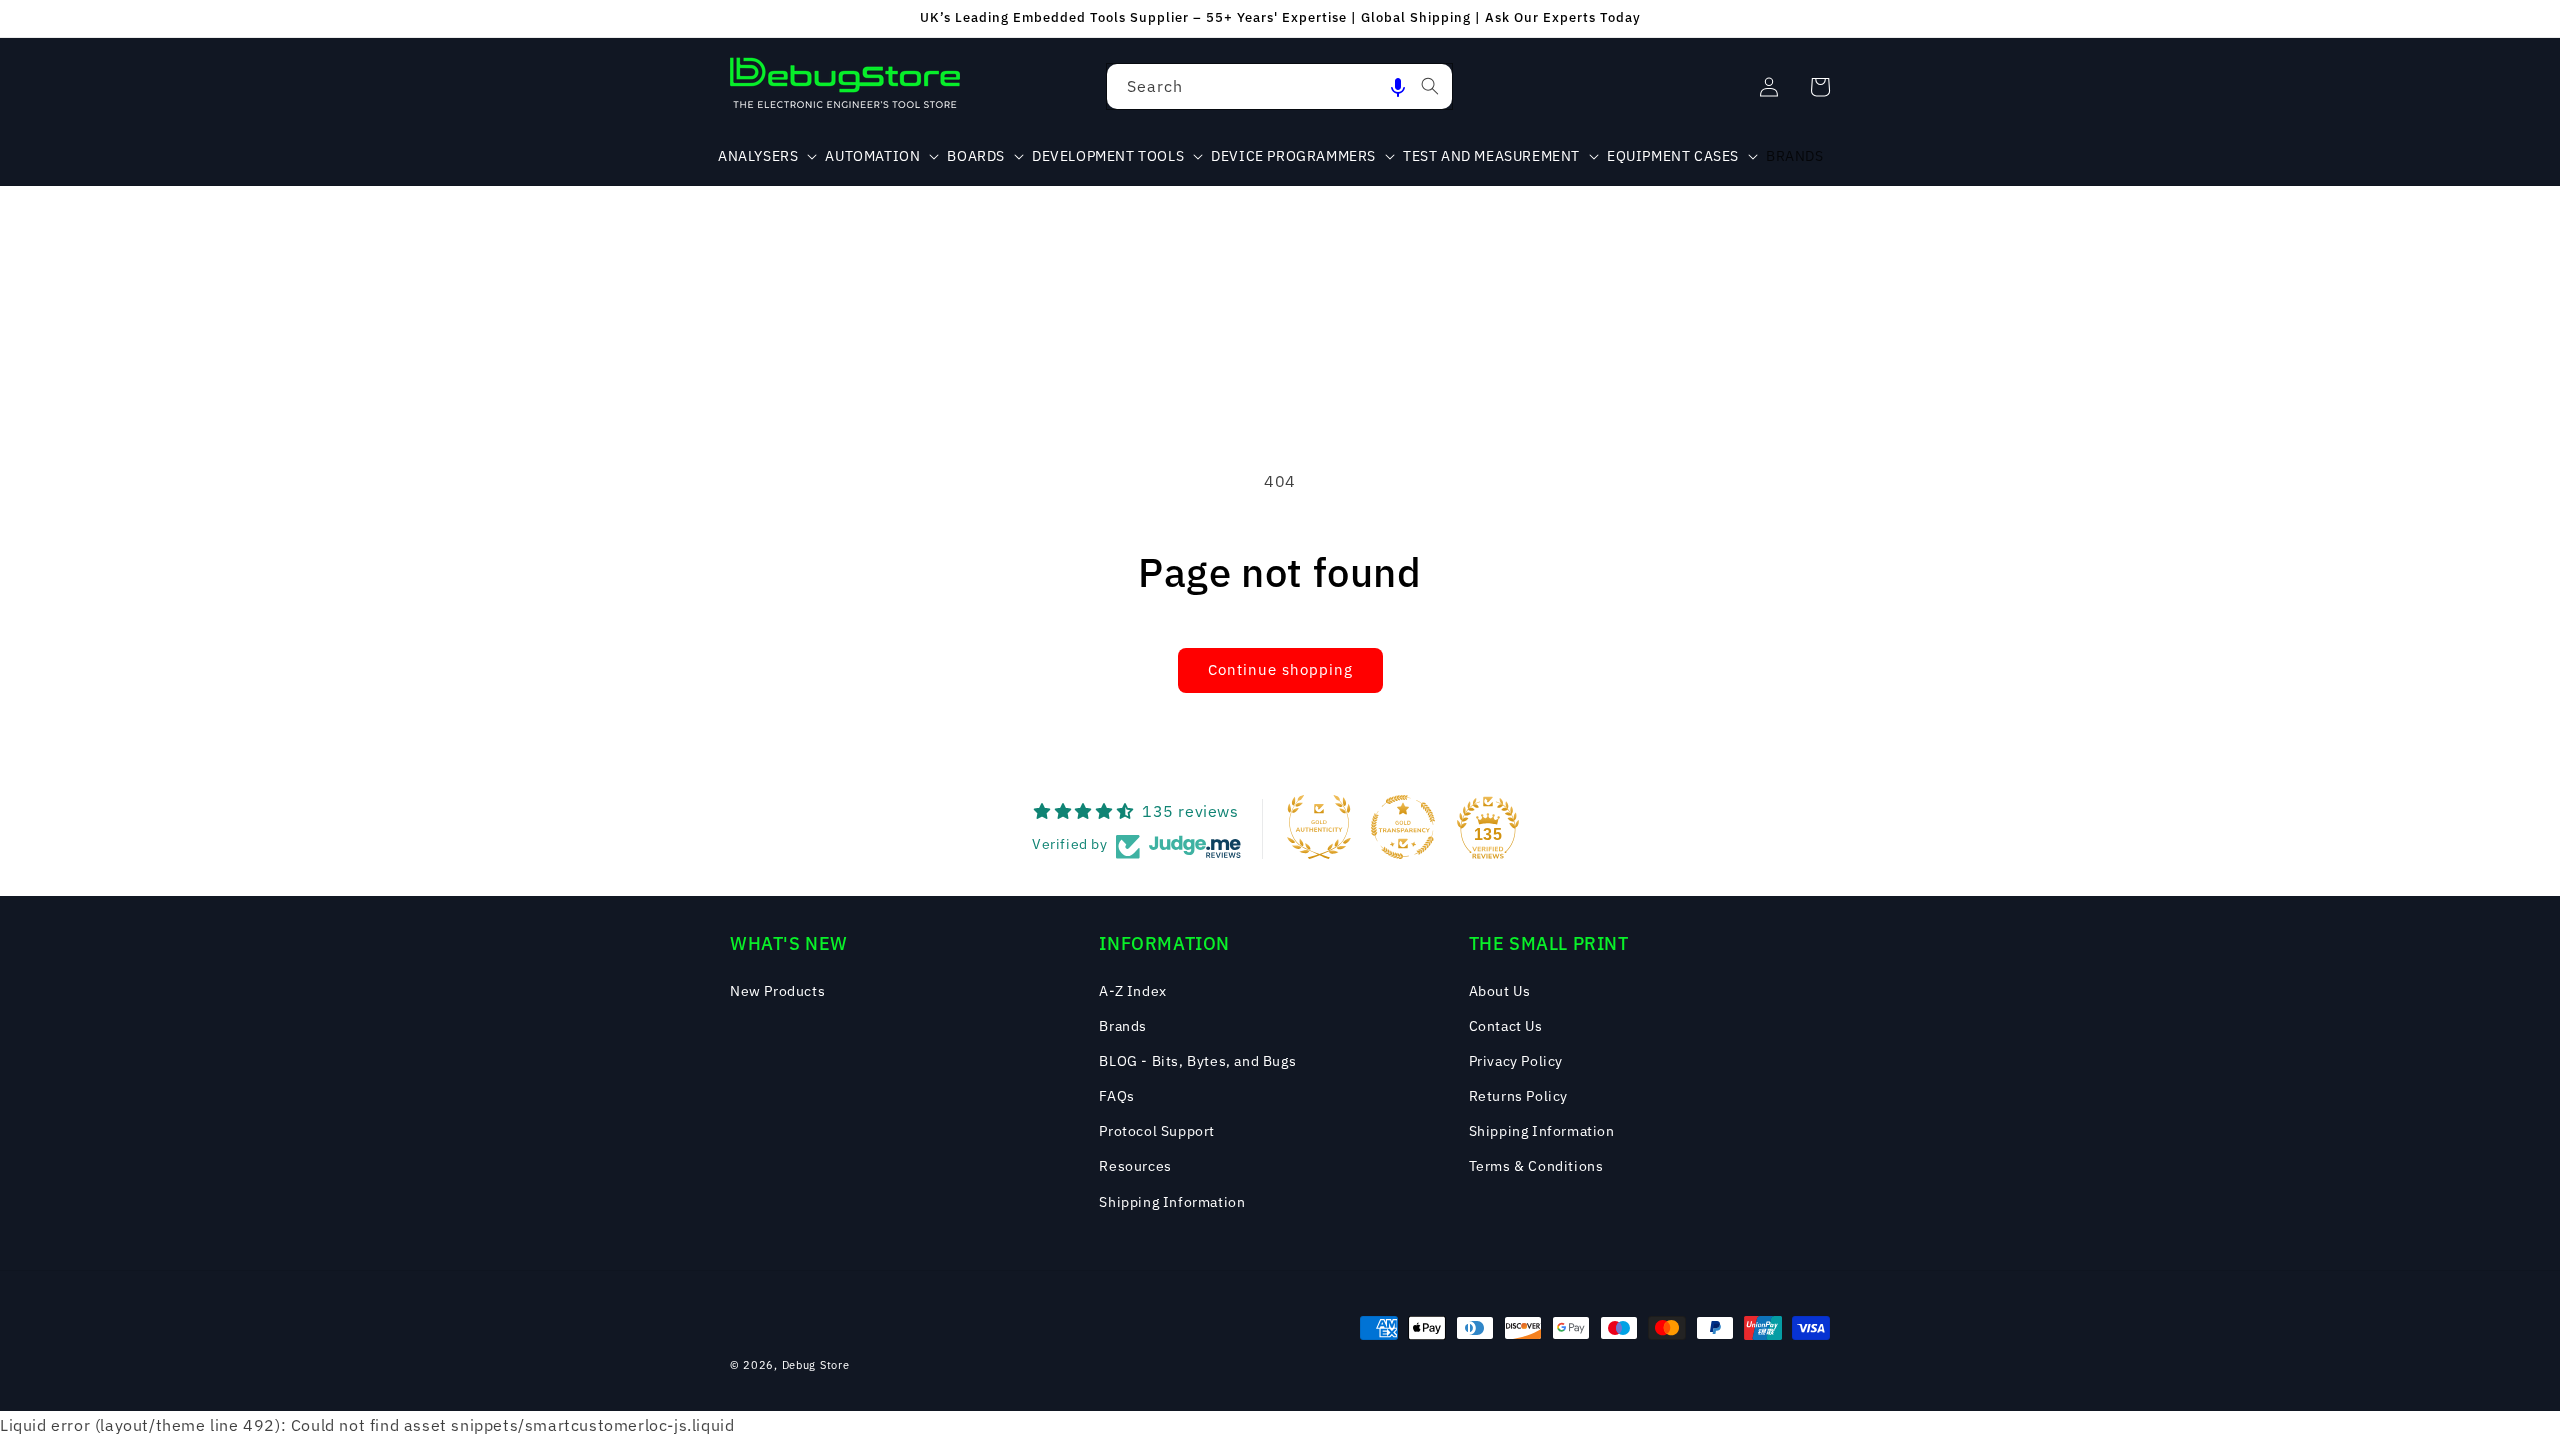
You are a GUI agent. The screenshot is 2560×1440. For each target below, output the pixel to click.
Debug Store (816, 1365)
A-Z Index (1132, 991)
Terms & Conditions (1536, 1166)
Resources (1135, 1166)
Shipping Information (1172, 1202)
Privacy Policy (1516, 1061)
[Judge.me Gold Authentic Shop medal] (1319, 827)
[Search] (1430, 86)
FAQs (1116, 1096)
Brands (1123, 1026)
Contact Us (1506, 1026)
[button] (1398, 86)
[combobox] (1279, 86)
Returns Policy (1518, 1096)
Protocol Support (1157, 1131)
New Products (777, 991)
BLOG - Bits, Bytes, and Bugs (1197, 1061)
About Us (1500, 991)
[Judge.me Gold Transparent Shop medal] (1403, 827)
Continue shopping (1280, 669)
